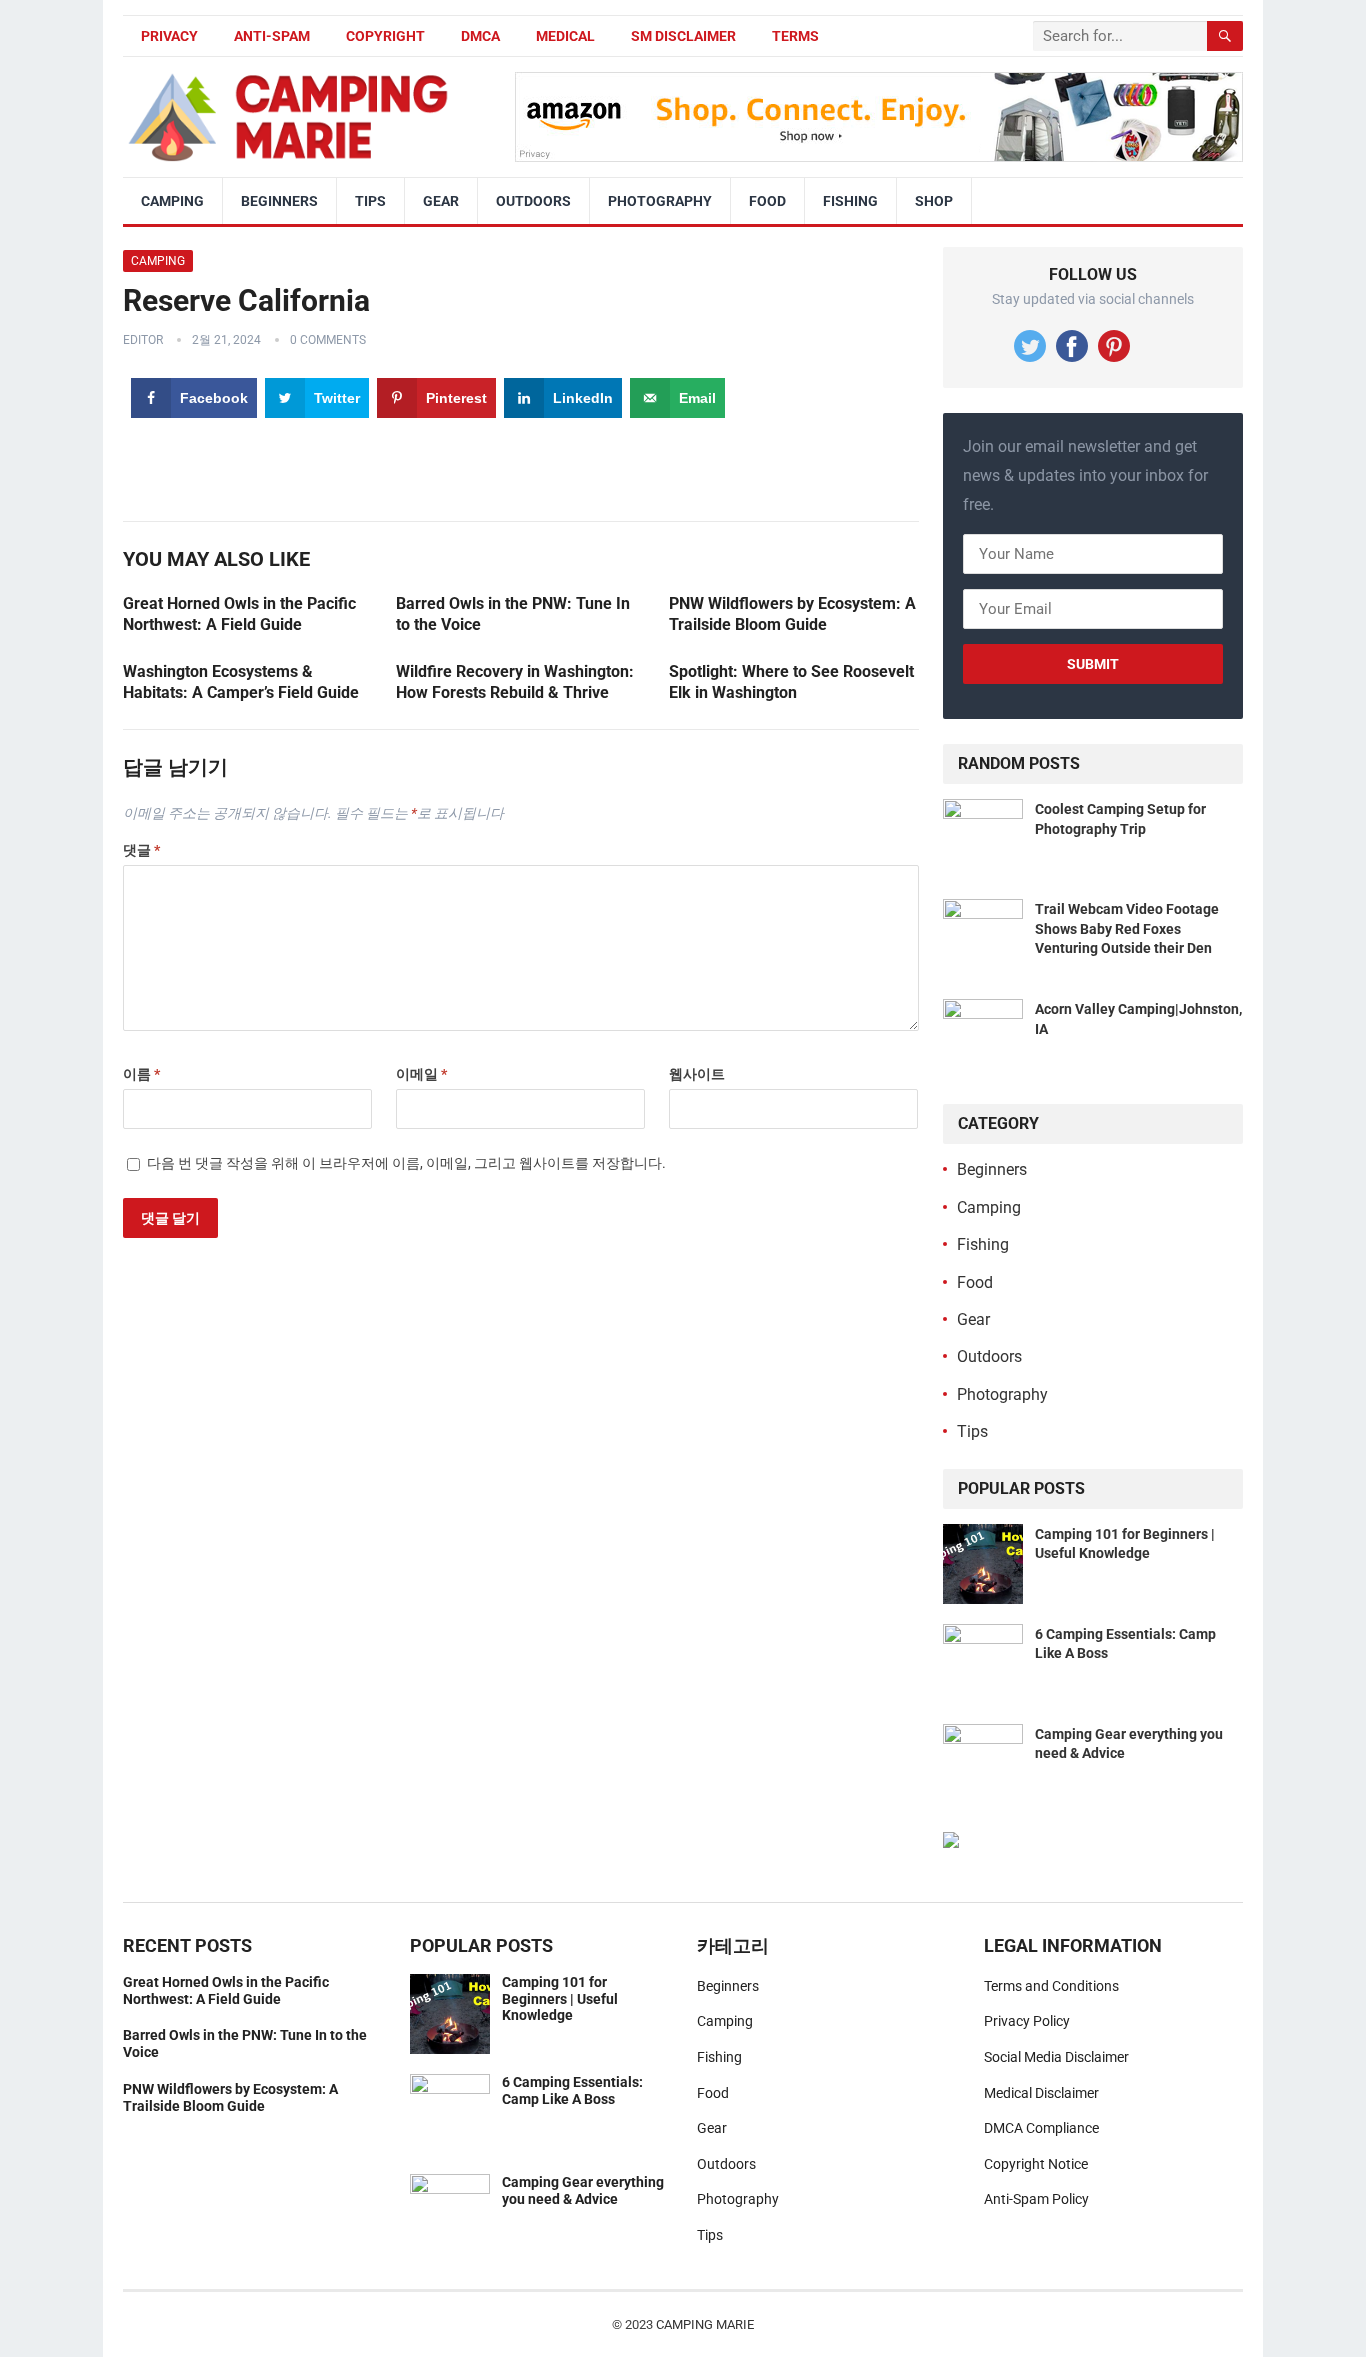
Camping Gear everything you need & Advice (583, 2190)
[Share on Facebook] (22, 1088)
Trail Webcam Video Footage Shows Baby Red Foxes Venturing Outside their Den (1127, 928)
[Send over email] (22, 1268)
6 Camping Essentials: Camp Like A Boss (572, 2090)
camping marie (705, 2324)
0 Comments (328, 340)
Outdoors (533, 201)
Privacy (169, 36)
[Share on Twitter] (22, 1133)
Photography (660, 201)
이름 (141, 1074)
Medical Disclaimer (1041, 2093)
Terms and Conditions (1051, 1986)
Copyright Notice (1036, 2164)
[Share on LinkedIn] (22, 1223)
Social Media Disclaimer (1056, 2057)
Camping (172, 201)
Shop (934, 201)
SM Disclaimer (683, 36)
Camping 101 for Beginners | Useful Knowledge (560, 1999)
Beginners (279, 201)
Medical (565, 36)
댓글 (141, 850)
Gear (441, 201)
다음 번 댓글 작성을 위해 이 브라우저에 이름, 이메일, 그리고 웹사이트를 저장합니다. (406, 1163)
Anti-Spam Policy (1036, 2199)
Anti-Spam (272, 36)
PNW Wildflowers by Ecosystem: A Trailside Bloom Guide (230, 2097)
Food (767, 201)
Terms (795, 36)
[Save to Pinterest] (22, 1178)
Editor (143, 340)
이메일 (421, 1074)
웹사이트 (697, 1074)
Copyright (385, 36)
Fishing (850, 201)
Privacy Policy (1027, 2021)
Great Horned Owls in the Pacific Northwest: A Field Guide (226, 1990)
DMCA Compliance (1041, 2128)
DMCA (480, 36)
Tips (370, 201)
